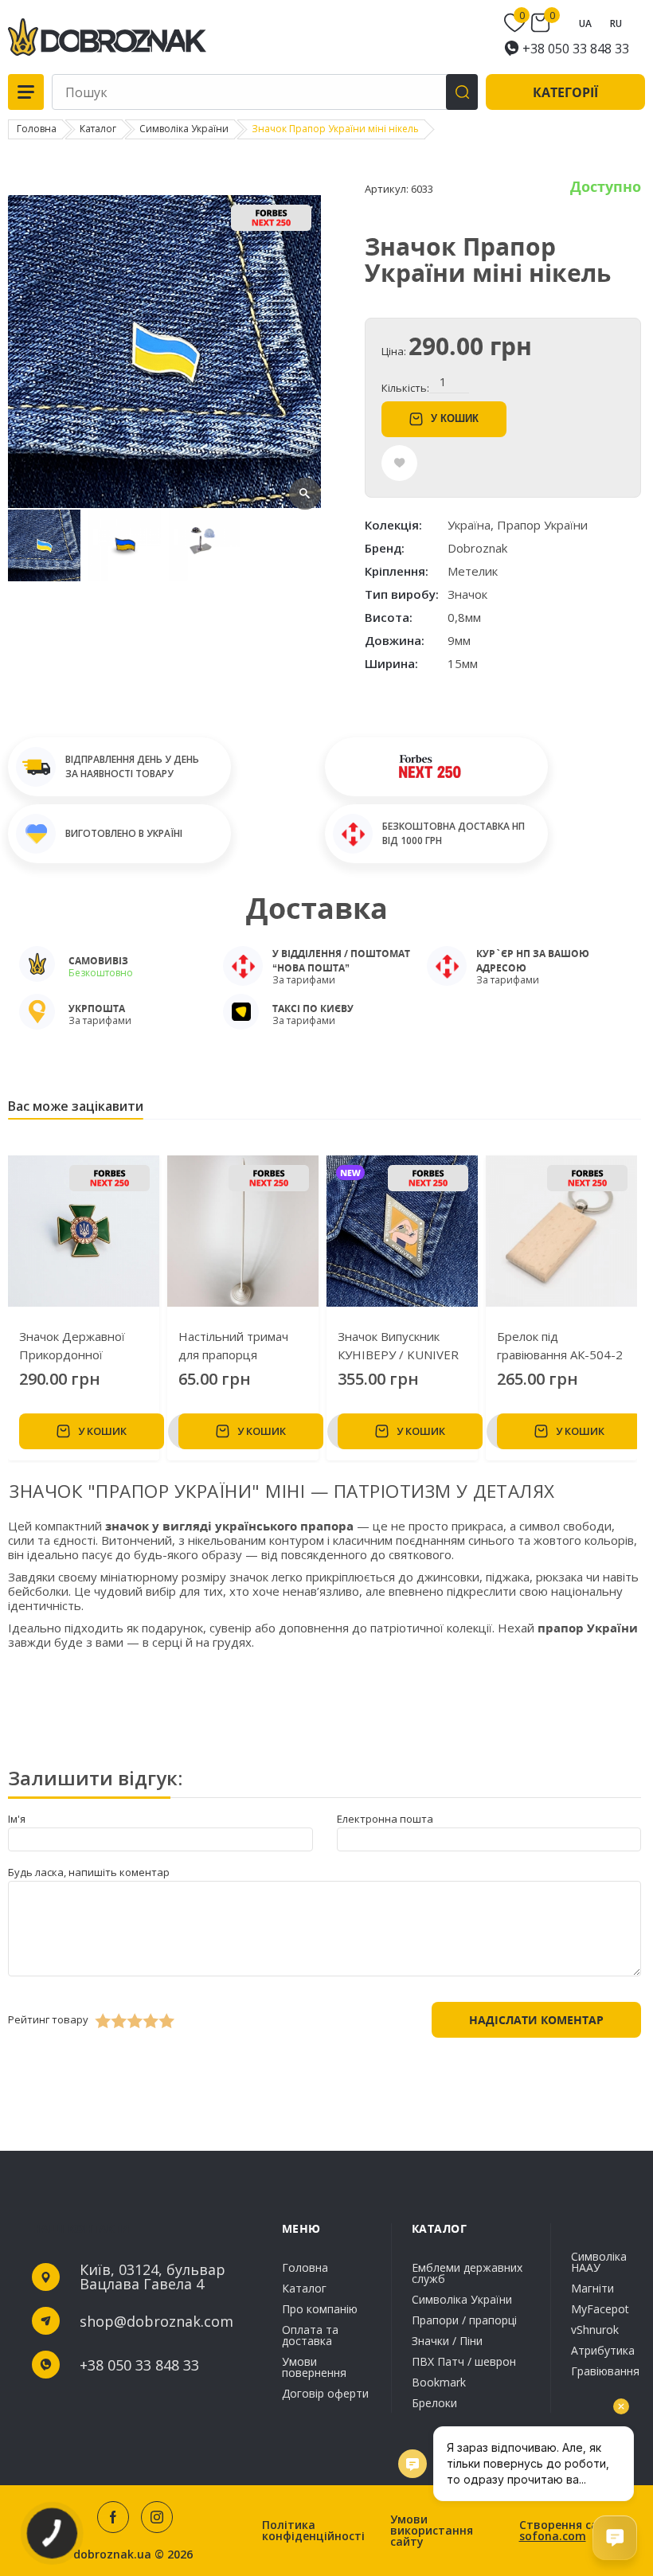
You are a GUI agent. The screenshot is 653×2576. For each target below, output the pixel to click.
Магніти (592, 2288)
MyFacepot (600, 2309)
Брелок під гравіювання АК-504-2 (560, 1345)
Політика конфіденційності (313, 2531)
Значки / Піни (447, 2341)
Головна (305, 2269)
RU (616, 23)
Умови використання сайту (432, 2531)
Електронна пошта (385, 1819)
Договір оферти (325, 2392)
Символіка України (462, 2299)
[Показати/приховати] (517, 23)
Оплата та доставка (310, 2335)
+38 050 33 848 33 (576, 49)
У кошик (455, 418)
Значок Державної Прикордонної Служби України (72, 1346)
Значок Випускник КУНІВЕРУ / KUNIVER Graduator (398, 1346)
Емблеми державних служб (467, 2274)
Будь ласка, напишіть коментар (89, 1872)
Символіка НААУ (599, 2263)
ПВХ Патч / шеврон (464, 2361)
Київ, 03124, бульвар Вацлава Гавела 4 (152, 2277)
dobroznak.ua (112, 2555)
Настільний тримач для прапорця (233, 1345)
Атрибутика (603, 2350)
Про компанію (320, 2309)
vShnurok (595, 2330)
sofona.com (553, 2536)
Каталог (304, 2288)
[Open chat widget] (615, 2538)
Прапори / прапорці (464, 2320)
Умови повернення (314, 2367)
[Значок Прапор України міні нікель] (164, 504)
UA (585, 23)
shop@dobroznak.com (156, 2321)
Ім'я (17, 1819)
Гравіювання (605, 2370)
